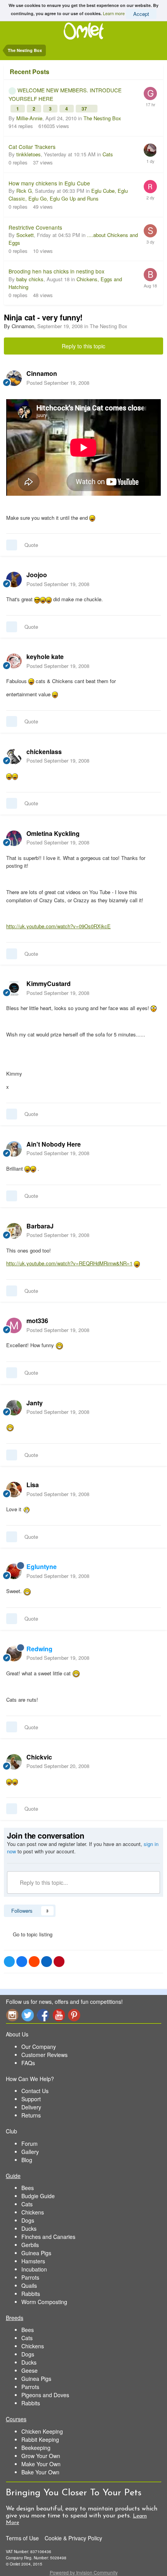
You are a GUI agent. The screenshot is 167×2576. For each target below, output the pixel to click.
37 (85, 109)
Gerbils (30, 2245)
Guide (13, 2176)
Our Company (39, 2047)
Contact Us (35, 2091)
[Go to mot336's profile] (14, 1325)
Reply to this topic (83, 346)
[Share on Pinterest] (59, 1962)
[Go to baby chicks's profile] (150, 275)
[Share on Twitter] (9, 1962)
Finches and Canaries (48, 2237)
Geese (30, 2370)
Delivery (31, 2107)
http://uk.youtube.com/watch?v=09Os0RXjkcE (58, 926)
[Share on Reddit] (34, 1962)
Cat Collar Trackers (32, 147)
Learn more (114, 13)
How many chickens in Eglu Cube (49, 183)
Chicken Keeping (42, 2431)
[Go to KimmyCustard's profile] (14, 988)
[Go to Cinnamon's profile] (14, 378)
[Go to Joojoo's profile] (14, 580)
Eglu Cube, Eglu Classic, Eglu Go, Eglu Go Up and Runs (68, 195)
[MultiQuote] (12, 545)
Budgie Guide (38, 2196)
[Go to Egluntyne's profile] (14, 1571)
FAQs (28, 2063)
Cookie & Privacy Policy (73, 2538)
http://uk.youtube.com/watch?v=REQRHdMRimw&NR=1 (69, 1263)
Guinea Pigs (36, 2253)
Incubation (34, 2269)
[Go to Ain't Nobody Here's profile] (14, 1149)
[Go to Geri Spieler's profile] (150, 93)
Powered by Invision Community (84, 2572)
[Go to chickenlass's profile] (14, 756)
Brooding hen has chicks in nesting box (57, 271)
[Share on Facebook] (22, 1962)
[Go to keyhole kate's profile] (14, 661)
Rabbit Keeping (40, 2439)
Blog (27, 2160)
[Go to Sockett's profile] (150, 231)
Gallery (30, 2152)
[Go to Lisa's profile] (14, 1490)
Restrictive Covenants (35, 227)
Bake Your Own (40, 2472)
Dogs (28, 2220)
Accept (141, 14)
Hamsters (33, 2261)
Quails (29, 2285)
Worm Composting (44, 2302)
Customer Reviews (44, 2055)
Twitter (28, 2015)
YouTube (59, 2015)
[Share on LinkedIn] (47, 1962)
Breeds (15, 2318)
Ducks (29, 2228)
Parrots (30, 2277)
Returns (31, 2115)
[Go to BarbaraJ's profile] (14, 1231)
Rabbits (31, 2294)
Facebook (43, 2015)
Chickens (33, 2212)
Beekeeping (36, 2448)
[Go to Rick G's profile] (150, 187)
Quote (31, 545)
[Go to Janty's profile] (14, 1408)
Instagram (12, 2015)
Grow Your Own (41, 2456)
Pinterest (74, 2015)
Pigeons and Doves (45, 2395)
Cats (108, 154)
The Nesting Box (102, 118)
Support (31, 2099)
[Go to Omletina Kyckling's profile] (14, 838)
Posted (58, 383)
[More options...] (153, 378)
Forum (30, 2143)
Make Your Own (41, 2464)
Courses (16, 2419)
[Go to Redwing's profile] (14, 1654)
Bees (28, 2188)
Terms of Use (22, 2538)
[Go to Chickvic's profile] (14, 1762)
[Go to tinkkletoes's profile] (150, 150)
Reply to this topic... (43, 1882)
